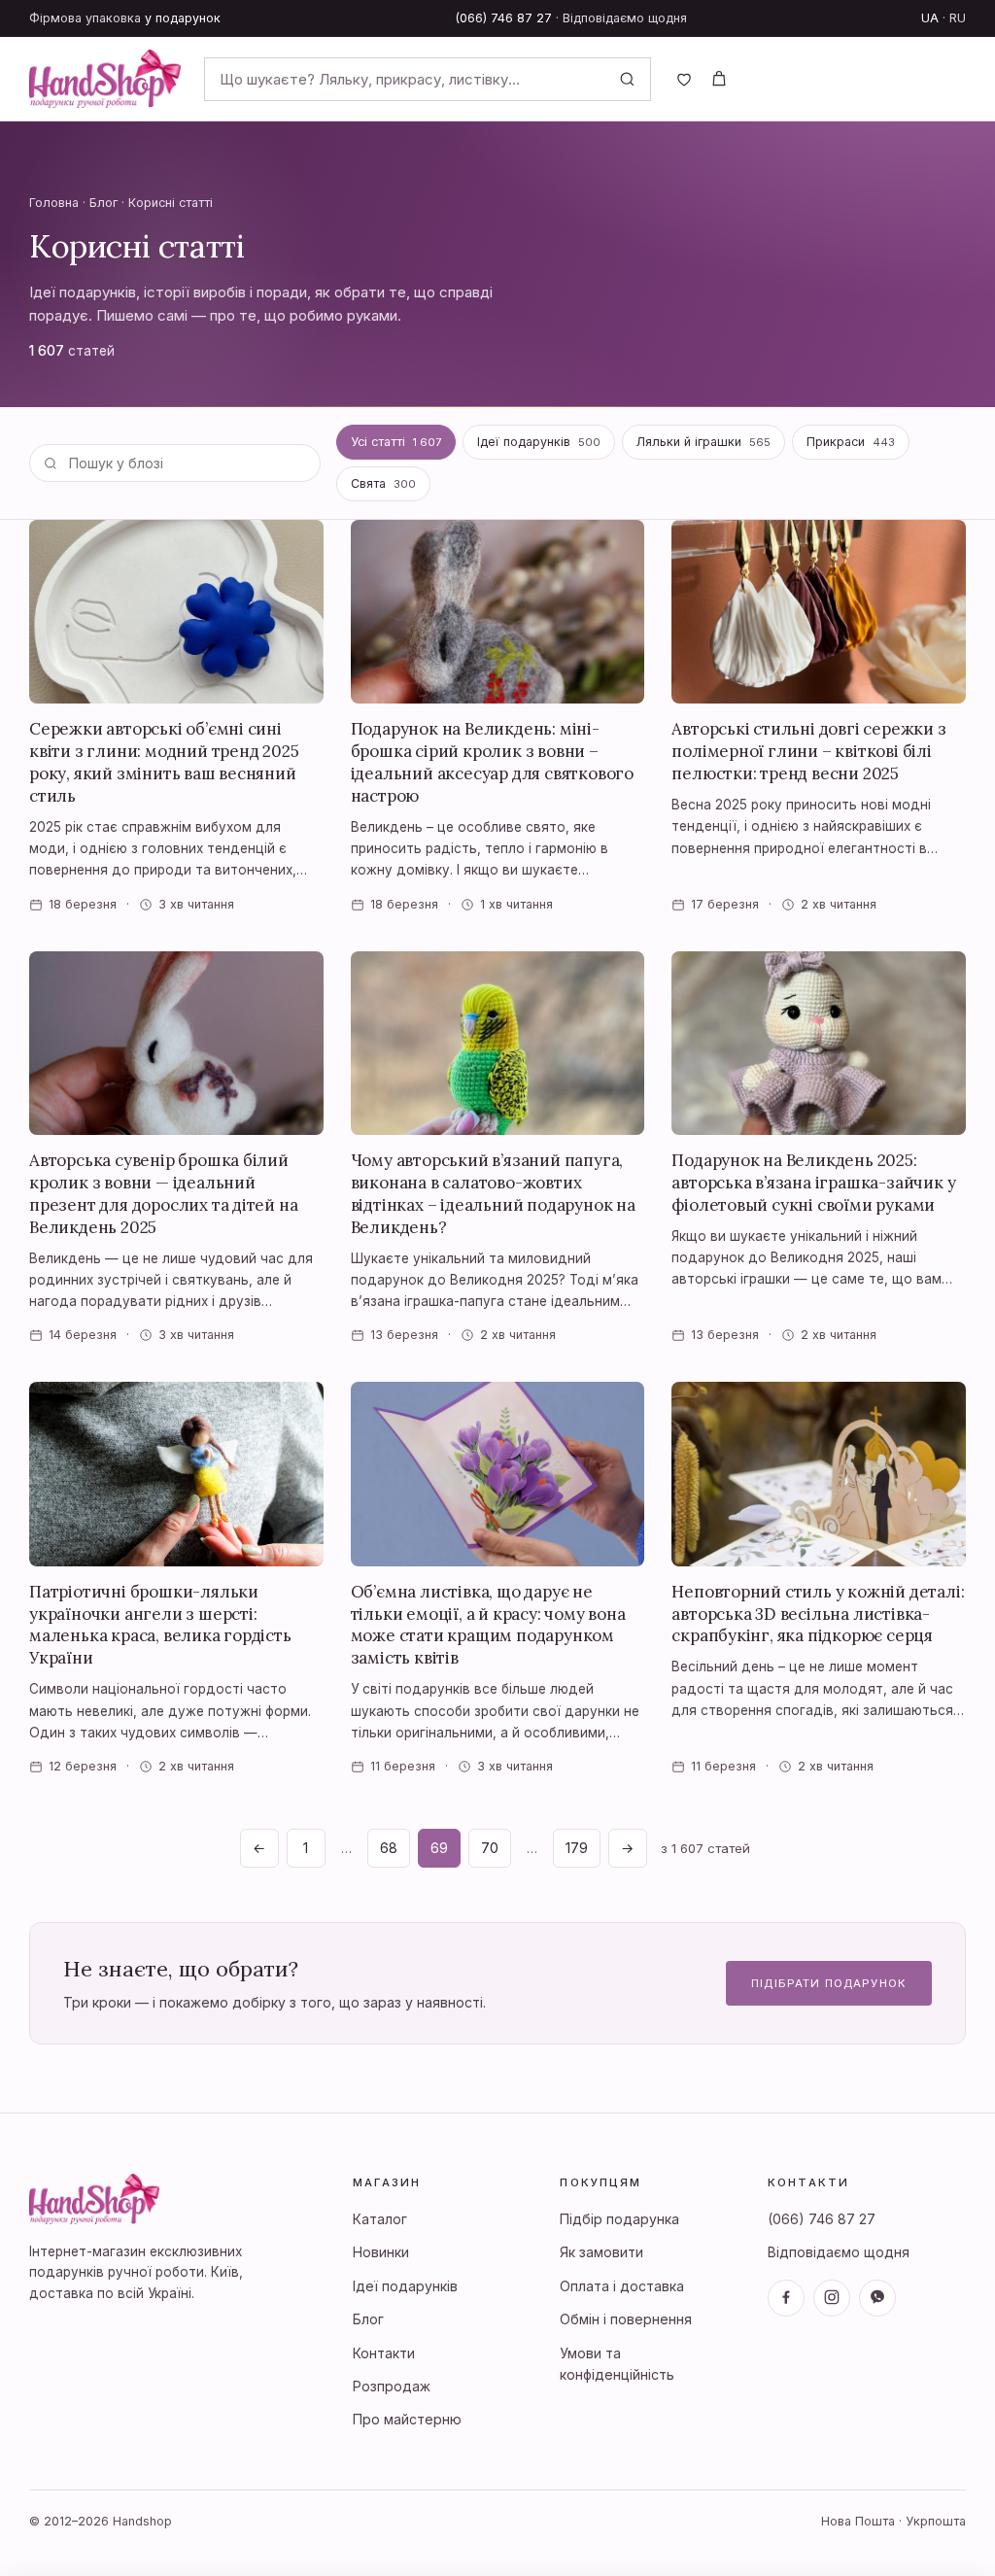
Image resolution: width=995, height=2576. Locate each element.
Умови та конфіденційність (617, 2364)
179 (577, 1848)
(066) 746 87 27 (504, 18)
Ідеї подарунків (539, 442)
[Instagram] (832, 2298)
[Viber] (877, 2298)
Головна (54, 203)
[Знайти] (627, 79)
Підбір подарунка (619, 2219)
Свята (383, 483)
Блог (103, 203)
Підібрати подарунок (829, 1983)
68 (389, 1848)
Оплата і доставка (622, 2286)
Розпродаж (392, 2386)
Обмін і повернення (626, 2319)
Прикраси (851, 442)
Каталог (380, 2219)
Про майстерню (407, 2419)
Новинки (381, 2252)
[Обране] (684, 79)
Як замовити (601, 2252)
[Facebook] (786, 2298)
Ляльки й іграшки (703, 442)
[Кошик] (719, 79)
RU (958, 18)
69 (439, 1848)
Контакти (384, 2353)
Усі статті (396, 442)
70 (490, 1848)
